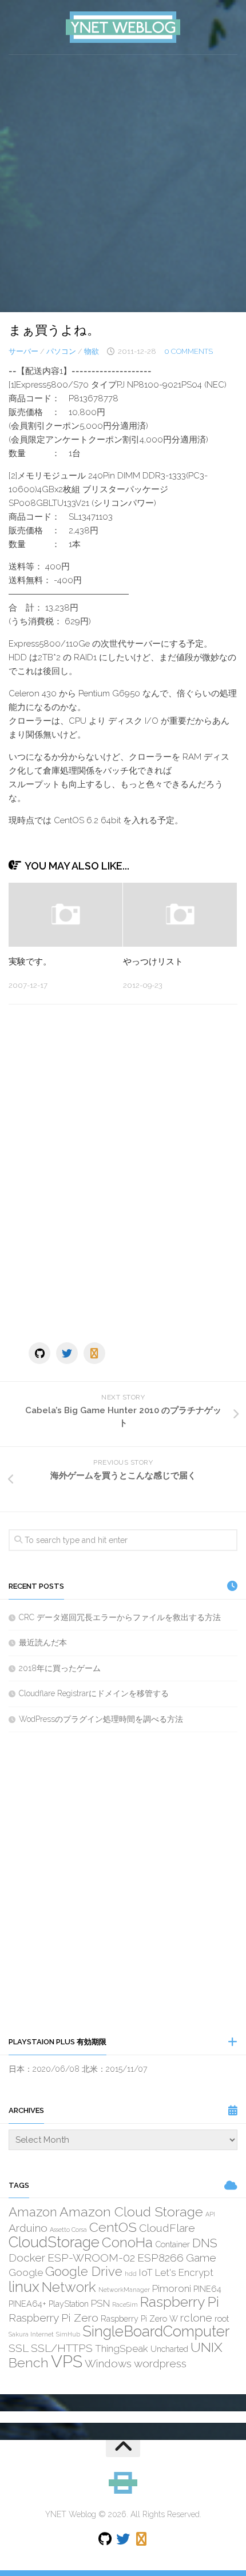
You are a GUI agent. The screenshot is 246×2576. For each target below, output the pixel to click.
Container (172, 2244)
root (222, 2318)
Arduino (28, 2228)
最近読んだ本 (43, 1642)
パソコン (61, 351)
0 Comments (189, 351)
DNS (205, 2243)
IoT (146, 2272)
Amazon (33, 2212)
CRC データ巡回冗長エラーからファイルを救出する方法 (120, 1617)
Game (201, 2258)
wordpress (160, 2363)
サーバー (23, 351)
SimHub (68, 2334)
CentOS (113, 2227)
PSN (100, 2303)
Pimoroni (172, 2288)
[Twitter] (67, 1353)
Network (69, 2287)
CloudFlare (167, 2228)
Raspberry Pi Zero (53, 2318)
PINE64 (207, 2289)
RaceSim (125, 2304)
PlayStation (69, 2304)
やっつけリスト (153, 962)
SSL (19, 2348)
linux (24, 2287)
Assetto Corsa (68, 2230)
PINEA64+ (27, 2304)
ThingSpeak (122, 2348)
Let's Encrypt (184, 2272)
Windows (108, 2363)
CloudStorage (54, 2242)
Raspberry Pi (180, 2302)
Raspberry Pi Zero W (139, 2318)
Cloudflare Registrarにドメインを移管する (94, 1693)
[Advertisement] (123, 184)
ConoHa (127, 2242)
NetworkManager (124, 2290)
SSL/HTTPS (62, 2348)
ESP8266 (160, 2258)
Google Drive (84, 2271)
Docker (27, 2258)
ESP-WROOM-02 (91, 2258)
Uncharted (169, 2349)
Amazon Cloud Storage (131, 2212)
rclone (196, 2318)
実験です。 (30, 962)
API (210, 2214)
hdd (131, 2274)
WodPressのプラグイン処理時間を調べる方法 (101, 1719)
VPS (67, 2361)
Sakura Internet (31, 2334)
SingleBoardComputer (156, 2331)
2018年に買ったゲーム (60, 1668)
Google (26, 2272)
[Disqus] (123, 1170)
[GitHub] (39, 1353)
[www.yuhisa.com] (94, 1353)
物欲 (92, 351)
